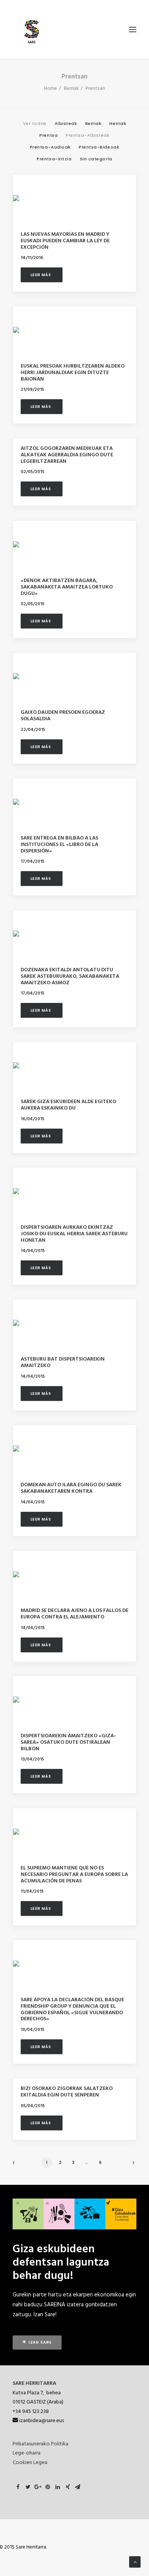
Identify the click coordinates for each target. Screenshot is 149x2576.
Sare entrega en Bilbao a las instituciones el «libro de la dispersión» (59, 845)
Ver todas (35, 124)
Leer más (42, 275)
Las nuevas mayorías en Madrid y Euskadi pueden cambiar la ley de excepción (65, 241)
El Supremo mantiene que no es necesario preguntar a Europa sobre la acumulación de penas (74, 1875)
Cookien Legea (30, 2463)
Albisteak (66, 124)
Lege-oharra (27, 2453)
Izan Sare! (45, 2315)
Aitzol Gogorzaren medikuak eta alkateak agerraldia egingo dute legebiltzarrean (67, 455)
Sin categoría (96, 159)
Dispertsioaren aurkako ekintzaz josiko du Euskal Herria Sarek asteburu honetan (74, 1234)
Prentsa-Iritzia (54, 159)
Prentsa (49, 136)
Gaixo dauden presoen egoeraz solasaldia (63, 716)
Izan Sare (40, 2343)
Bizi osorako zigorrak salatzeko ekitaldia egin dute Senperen (67, 2092)
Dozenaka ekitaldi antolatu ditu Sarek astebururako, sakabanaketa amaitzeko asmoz (70, 976)
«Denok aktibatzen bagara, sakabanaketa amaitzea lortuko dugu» (67, 587)
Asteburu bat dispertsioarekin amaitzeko (63, 1362)
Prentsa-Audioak (50, 147)
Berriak (71, 89)
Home (50, 89)
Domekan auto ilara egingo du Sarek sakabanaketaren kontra (71, 1488)
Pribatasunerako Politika (40, 2444)
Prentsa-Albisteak (87, 136)
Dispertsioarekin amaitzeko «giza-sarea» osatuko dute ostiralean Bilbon (68, 1742)
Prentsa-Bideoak (99, 147)
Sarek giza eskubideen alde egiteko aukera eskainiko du (68, 1105)
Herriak (118, 124)
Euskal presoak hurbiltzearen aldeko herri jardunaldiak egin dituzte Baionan (73, 373)
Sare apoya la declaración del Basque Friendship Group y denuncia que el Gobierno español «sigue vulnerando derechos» (72, 2009)
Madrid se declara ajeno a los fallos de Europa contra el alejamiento (74, 1614)
